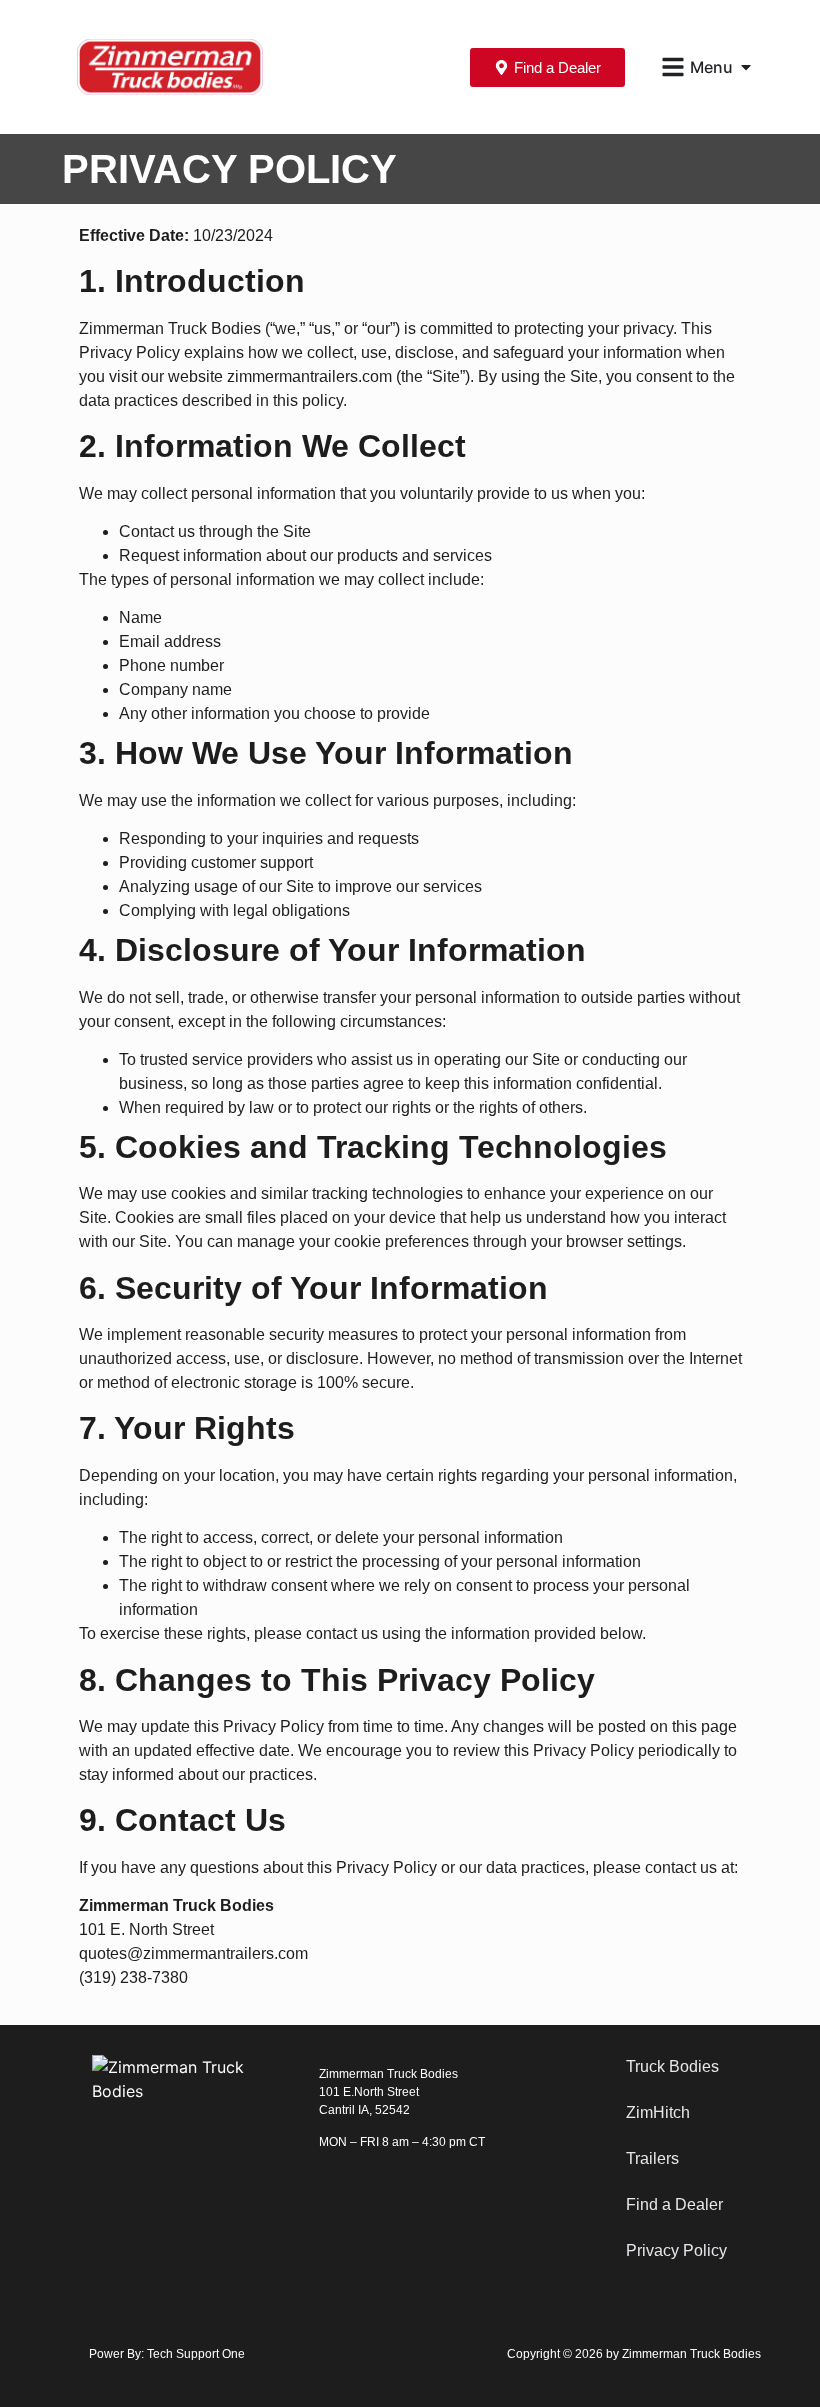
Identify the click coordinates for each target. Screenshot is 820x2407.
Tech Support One (196, 2354)
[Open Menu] (746, 67)
